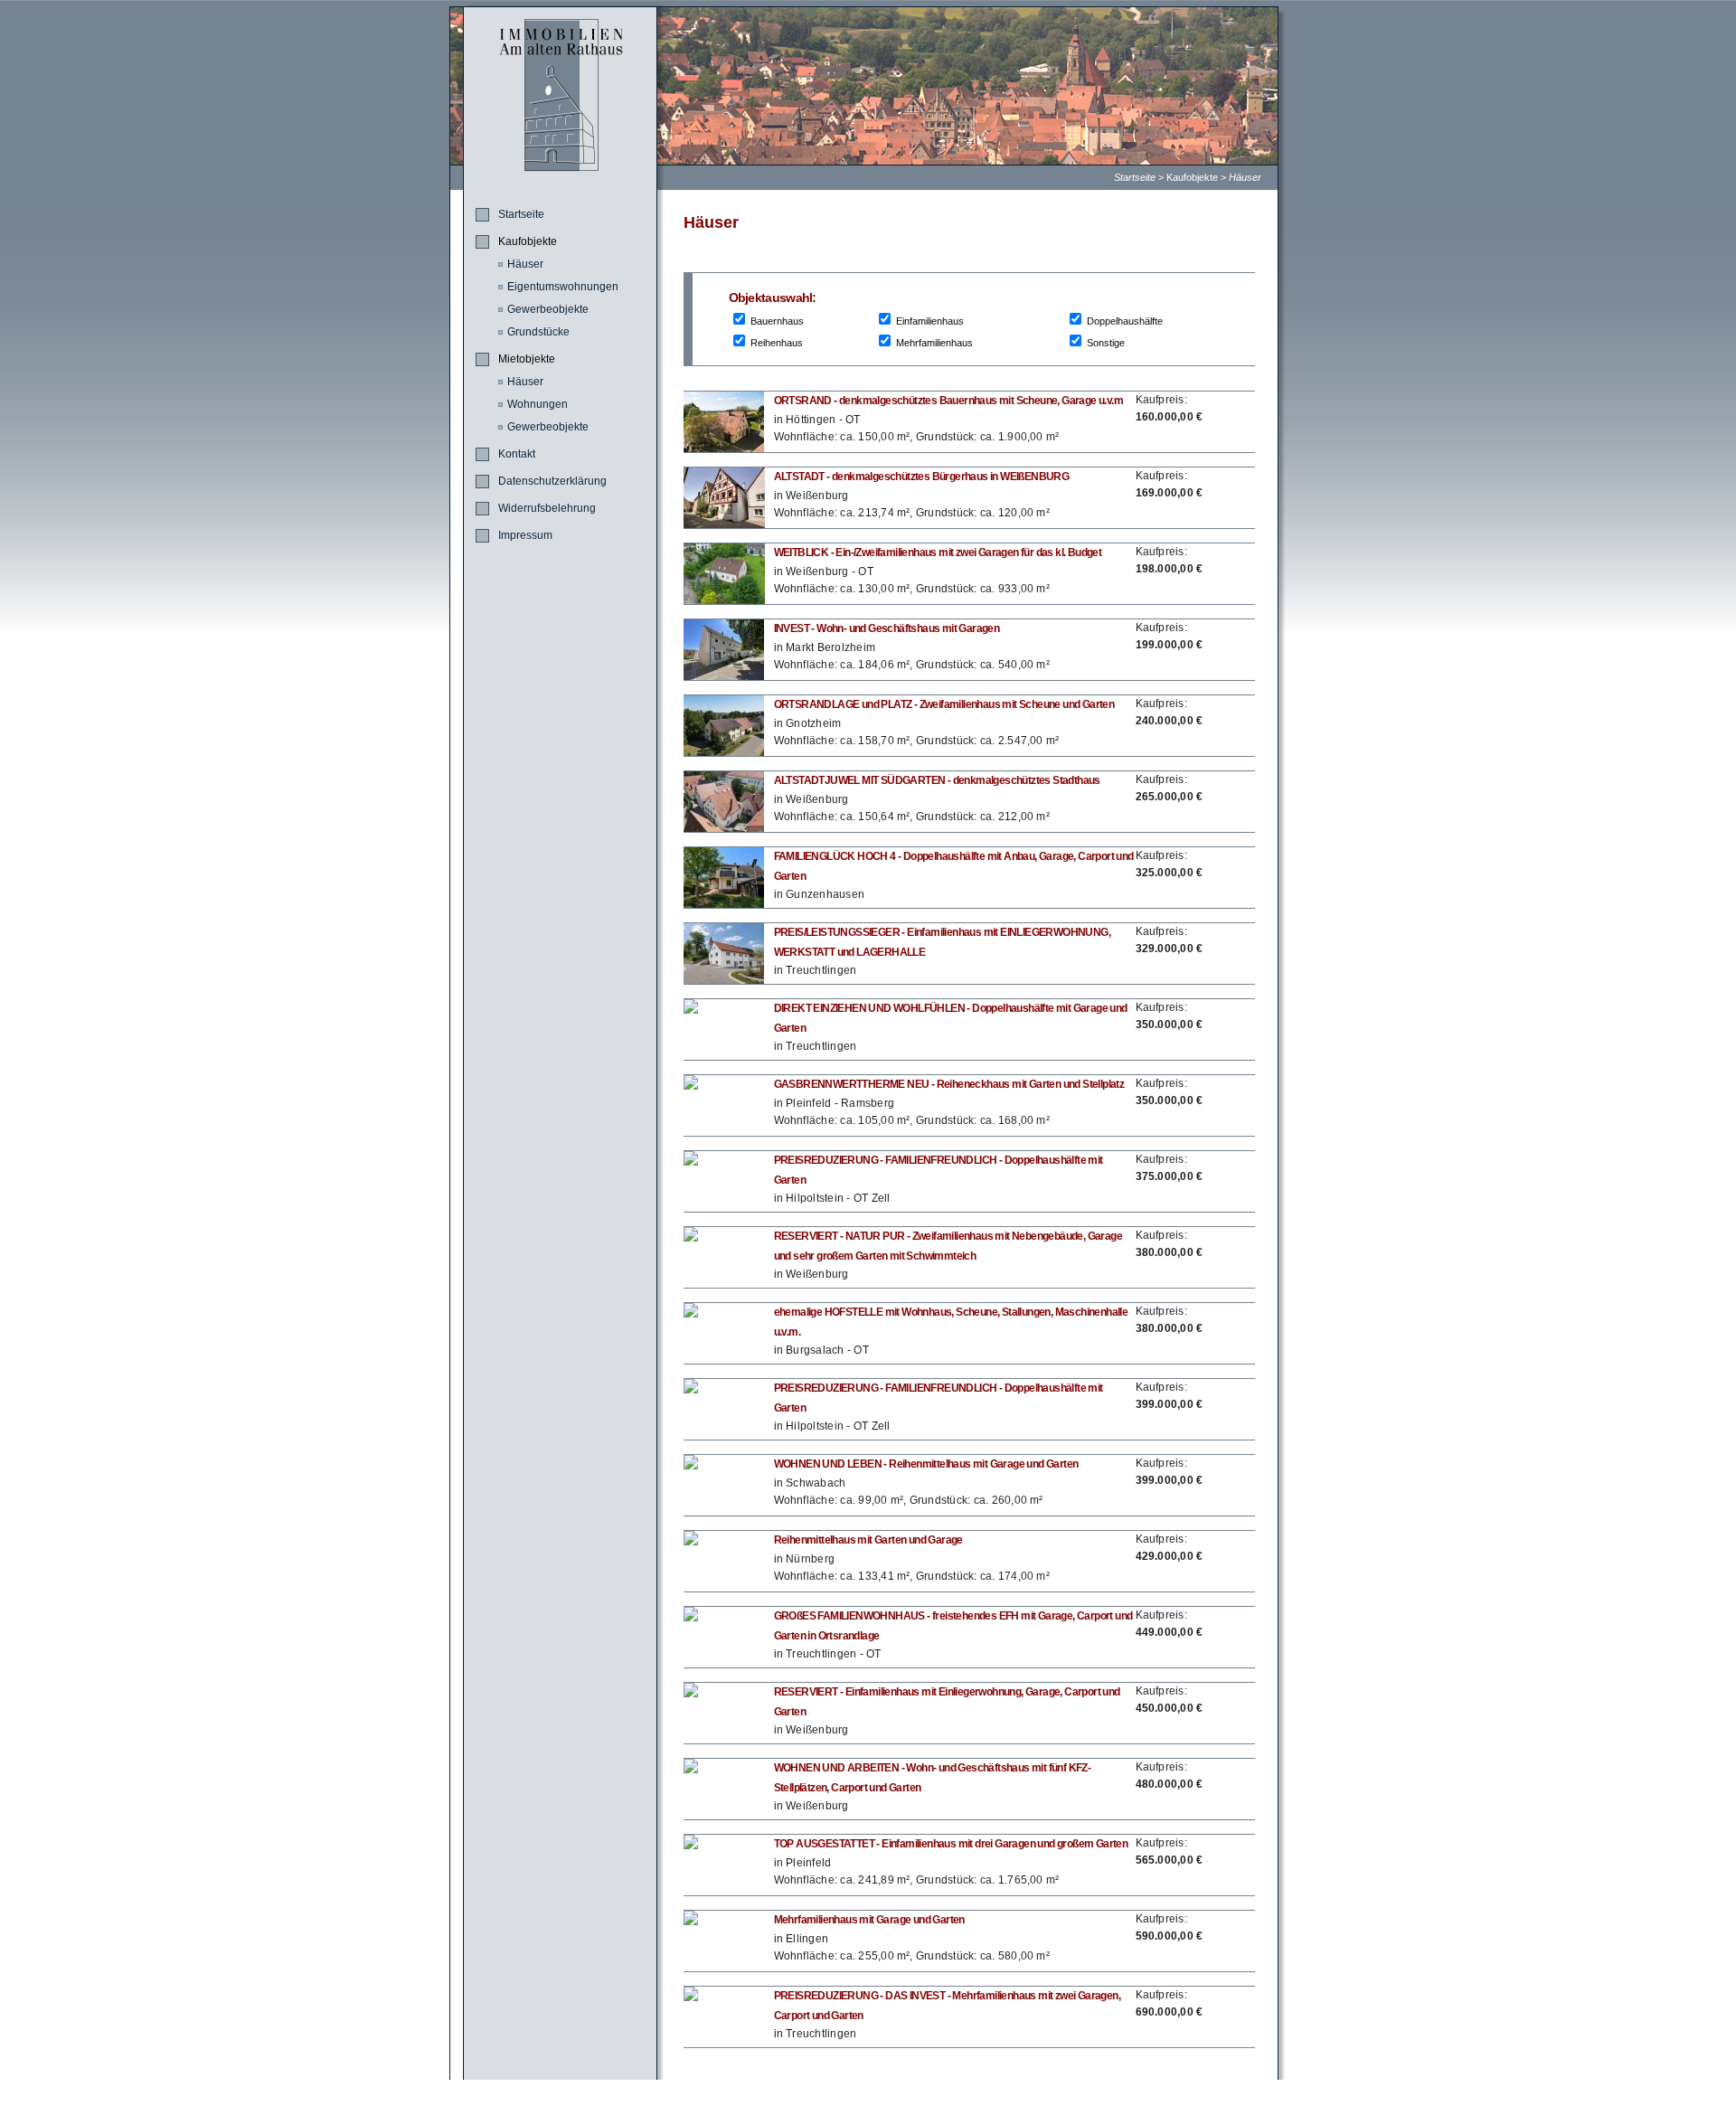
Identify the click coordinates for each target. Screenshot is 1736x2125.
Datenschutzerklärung (552, 481)
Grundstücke (538, 332)
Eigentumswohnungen (563, 287)
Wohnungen (538, 404)
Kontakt (517, 454)
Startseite (1135, 177)
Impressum (525, 535)
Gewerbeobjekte (548, 309)
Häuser (1245, 177)
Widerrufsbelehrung (547, 508)
